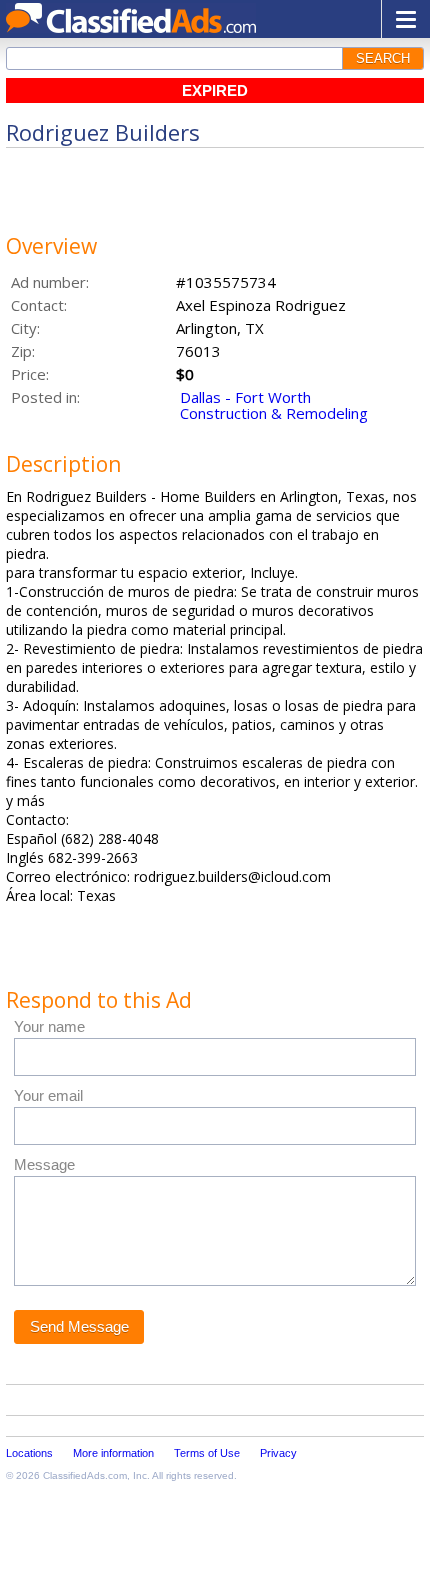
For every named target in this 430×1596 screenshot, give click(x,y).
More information (113, 1453)
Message (44, 1164)
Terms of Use (207, 1453)
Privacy (278, 1453)
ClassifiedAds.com (85, 1475)
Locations (29, 1453)
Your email (48, 1095)
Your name (49, 1026)
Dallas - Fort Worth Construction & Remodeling (274, 405)
